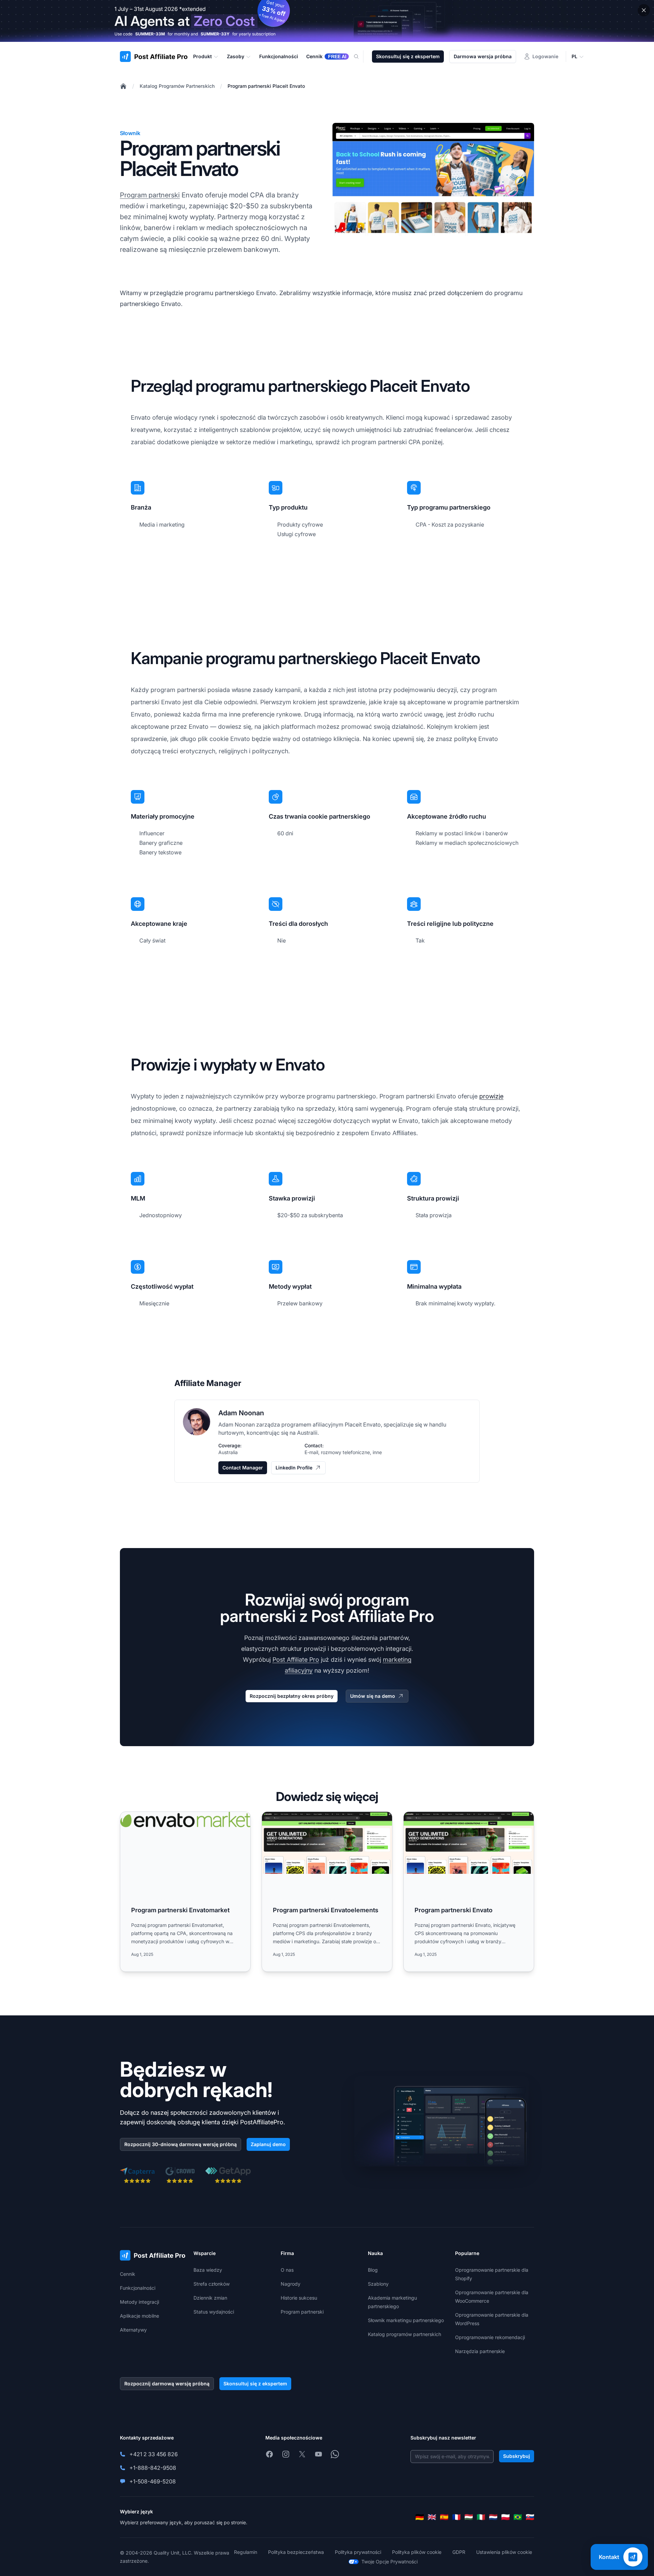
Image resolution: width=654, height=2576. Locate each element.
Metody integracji (139, 2302)
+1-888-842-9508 (153, 2468)
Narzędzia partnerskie (480, 2351)
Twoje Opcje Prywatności (390, 2562)
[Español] (444, 2517)
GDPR (459, 2552)
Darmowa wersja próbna (483, 56)
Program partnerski (150, 195)
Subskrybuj (517, 2456)
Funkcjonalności (138, 2288)
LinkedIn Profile (294, 1468)
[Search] (360, 57)
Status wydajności (214, 2312)
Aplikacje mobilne (139, 2316)
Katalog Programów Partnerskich (177, 86)
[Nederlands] (493, 2517)
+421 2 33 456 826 (154, 2454)
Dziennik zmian (210, 2298)
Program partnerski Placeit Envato (266, 86)
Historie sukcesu (299, 2298)
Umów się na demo (373, 1696)
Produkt (203, 56)
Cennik (128, 2274)
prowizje (491, 1096)
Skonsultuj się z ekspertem (408, 56)
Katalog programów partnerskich (404, 2334)
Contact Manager (243, 1468)
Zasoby (236, 56)
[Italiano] (481, 2517)
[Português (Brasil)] (518, 2517)
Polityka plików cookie (417, 2552)
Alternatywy (133, 2330)
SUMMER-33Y (215, 34)
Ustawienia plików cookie (504, 2552)
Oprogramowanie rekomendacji (490, 2337)
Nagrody (291, 2284)
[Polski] (505, 2517)
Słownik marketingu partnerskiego (406, 2320)
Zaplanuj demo (268, 2144)
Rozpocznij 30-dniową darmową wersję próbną (181, 2144)
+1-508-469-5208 (153, 2481)
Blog (373, 2270)
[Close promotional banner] (644, 10)
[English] (432, 2517)
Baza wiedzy (208, 2270)
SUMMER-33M (150, 34)
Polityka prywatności (358, 2552)
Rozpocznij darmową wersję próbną (167, 2384)
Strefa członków (212, 2284)
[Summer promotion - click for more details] (327, 21)
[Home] (123, 86)
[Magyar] (469, 2517)
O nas (287, 2270)
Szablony (378, 2284)
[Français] (456, 2517)
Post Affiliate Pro (296, 1660)
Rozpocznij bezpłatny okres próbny (292, 1696)
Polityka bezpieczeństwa (296, 2552)
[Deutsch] (420, 2517)
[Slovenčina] (530, 2517)
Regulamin (246, 2552)
